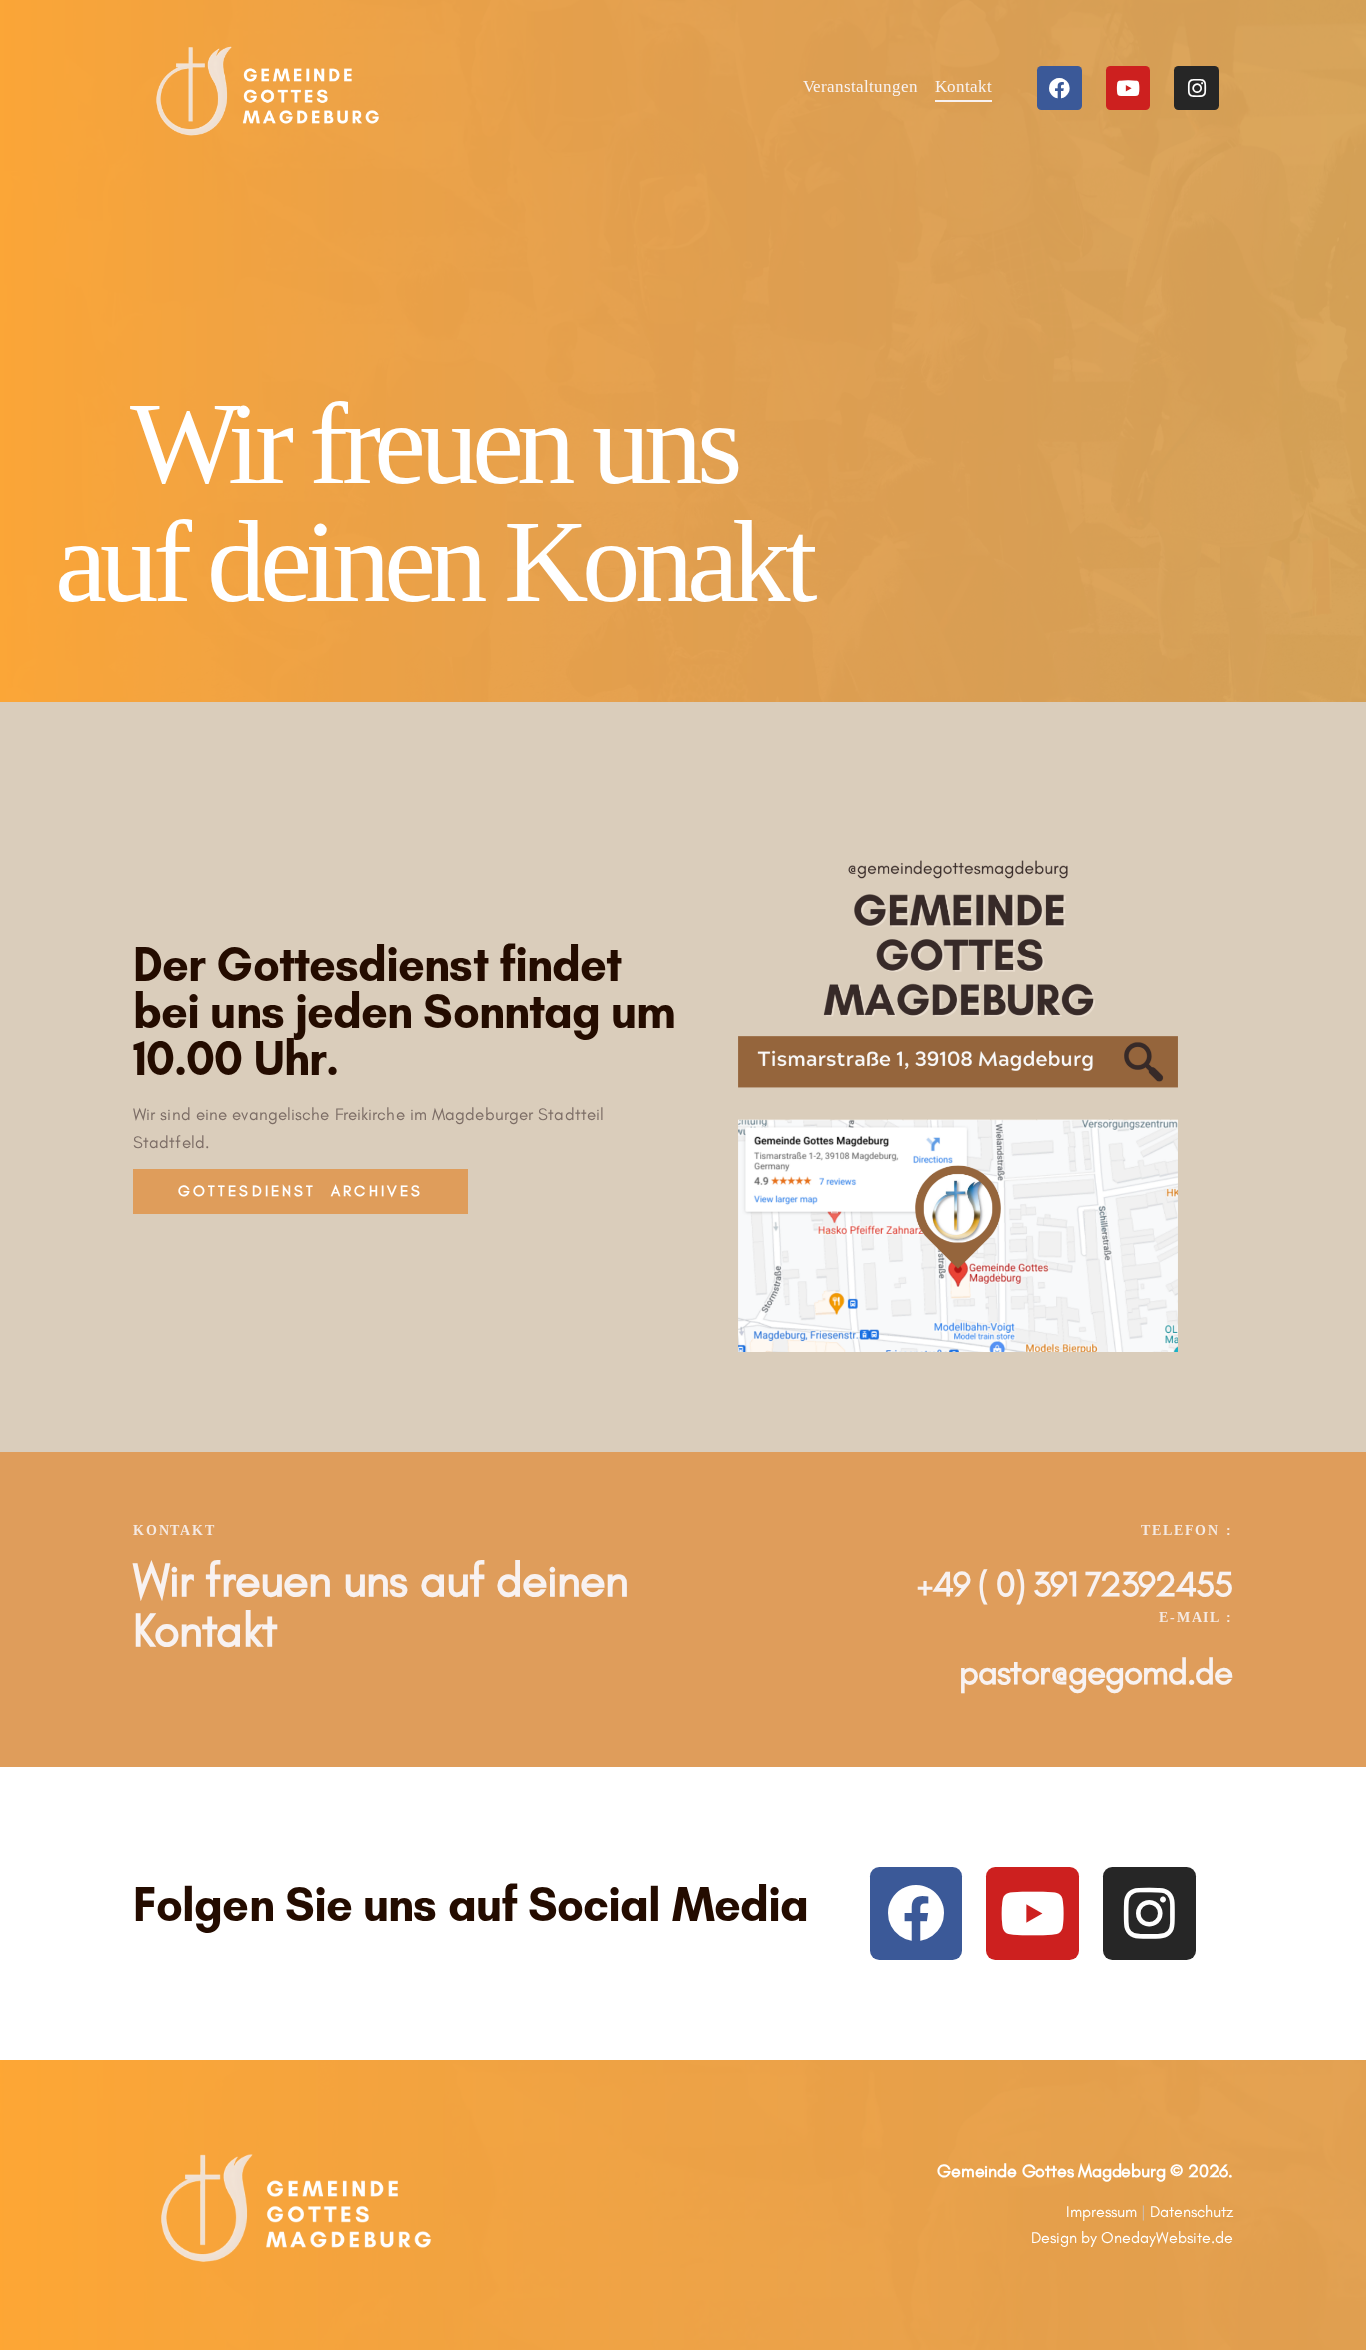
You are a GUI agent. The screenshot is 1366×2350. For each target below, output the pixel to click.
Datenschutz (1191, 2211)
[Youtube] (1128, 88)
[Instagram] (1196, 88)
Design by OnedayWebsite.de (1132, 2237)
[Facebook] (1059, 88)
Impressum (1101, 2211)
